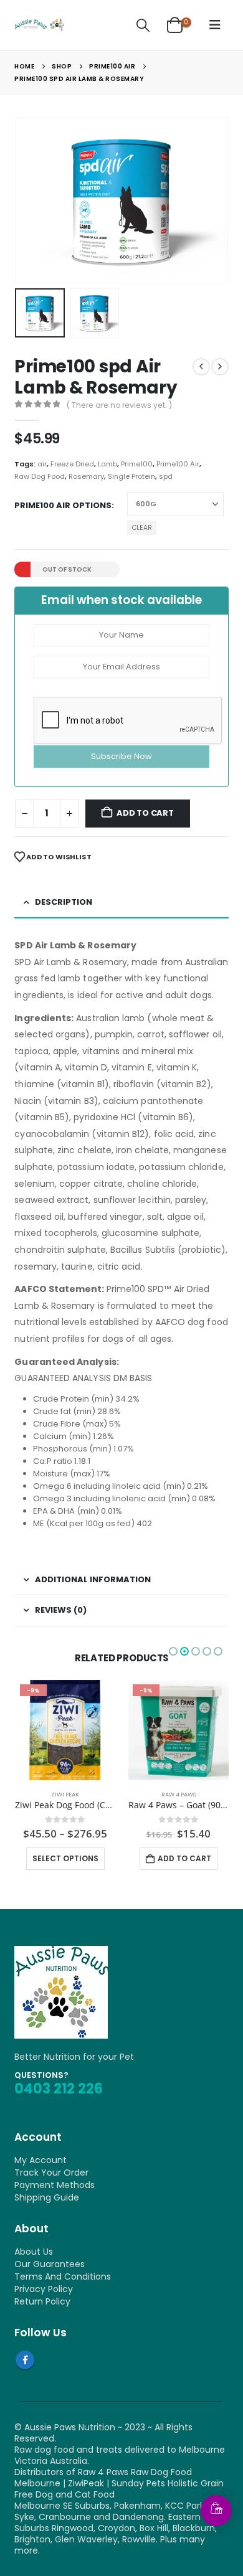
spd (166, 476)
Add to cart (145, 813)
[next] (220, 367)
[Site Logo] (39, 25)
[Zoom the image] (61, 1951)
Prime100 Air (178, 464)
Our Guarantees (50, 2264)
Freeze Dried (72, 464)
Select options (65, 1858)
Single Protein (131, 476)
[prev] (201, 367)
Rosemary (86, 476)
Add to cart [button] (184, 1858)
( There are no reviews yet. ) (119, 405)
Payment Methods (55, 2185)
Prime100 (137, 464)
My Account (40, 2160)
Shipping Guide (47, 2197)
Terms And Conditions (63, 2276)
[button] (143, 25)
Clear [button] (142, 528)
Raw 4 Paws (179, 1794)
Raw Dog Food (40, 476)
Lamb (107, 464)
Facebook (25, 2360)
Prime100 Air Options (63, 505)
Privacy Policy (44, 2289)
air (42, 464)
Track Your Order (51, 2173)
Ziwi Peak (65, 1794)
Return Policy (42, 2301)
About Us (34, 2252)
